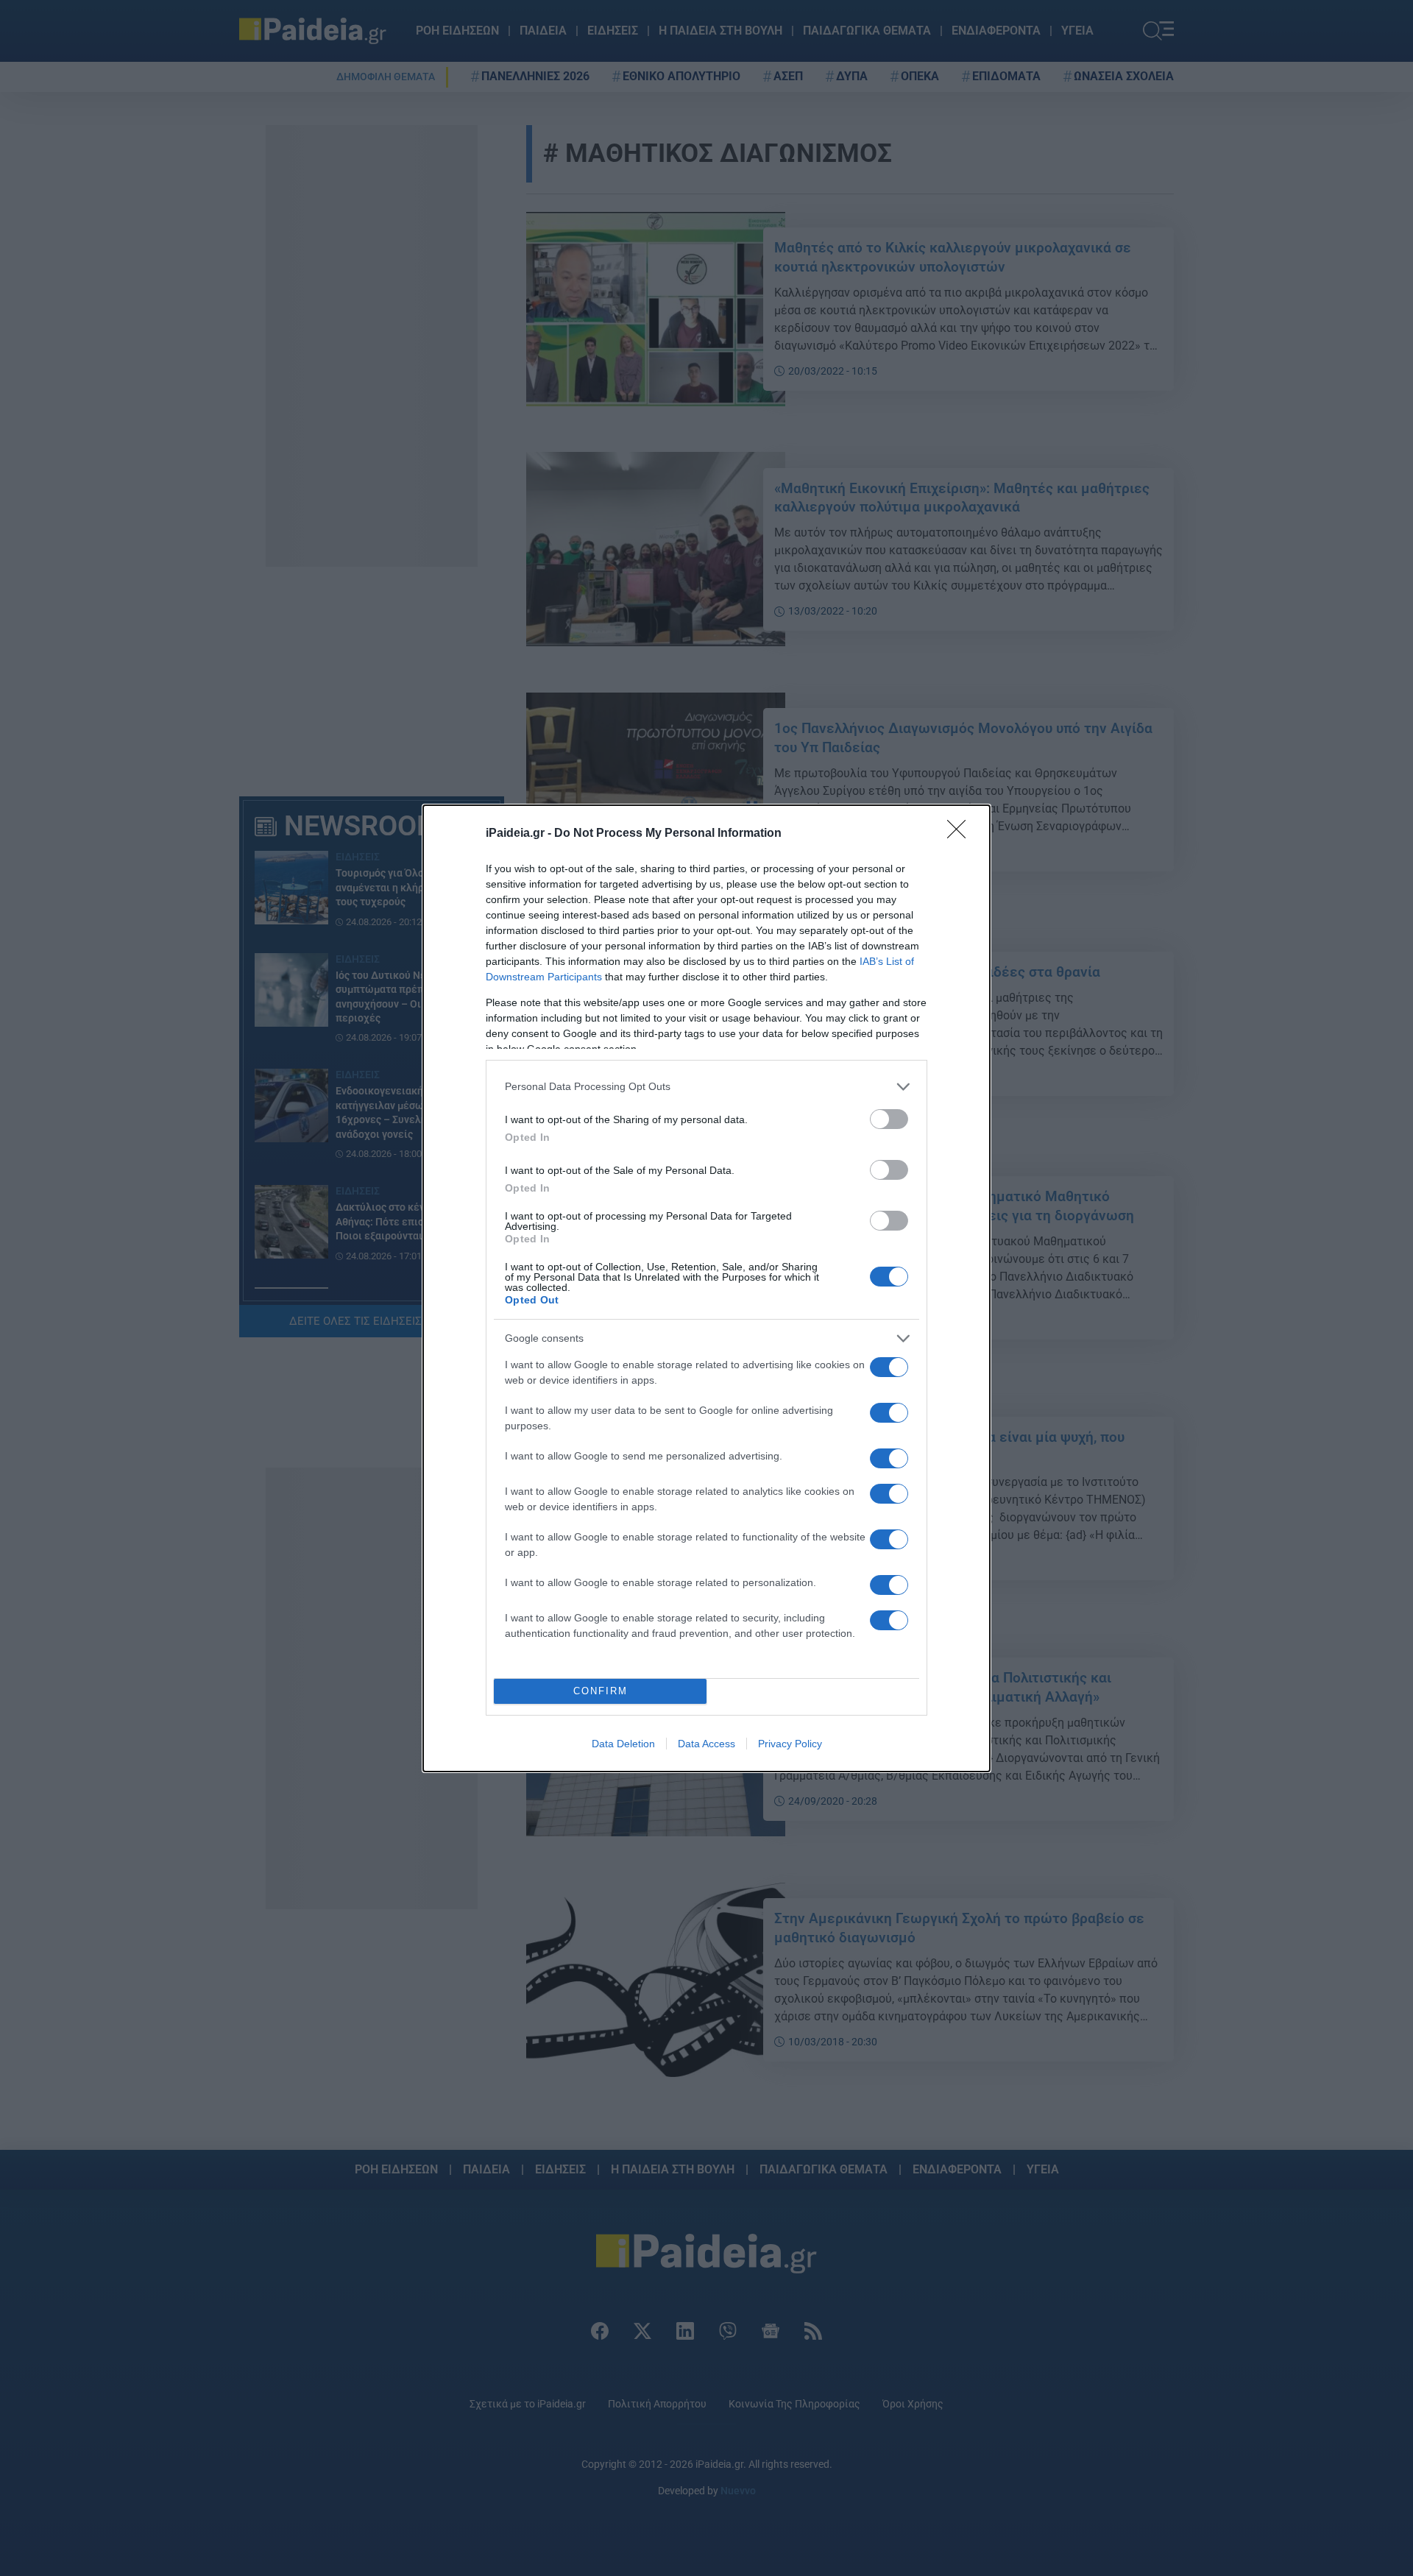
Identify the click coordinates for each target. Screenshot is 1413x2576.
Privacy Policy (790, 1744)
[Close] (961, 834)
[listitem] (706, 1087)
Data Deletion (623, 1744)
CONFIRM (601, 1691)
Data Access (706, 1744)
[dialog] (706, 1288)
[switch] (889, 1119)
